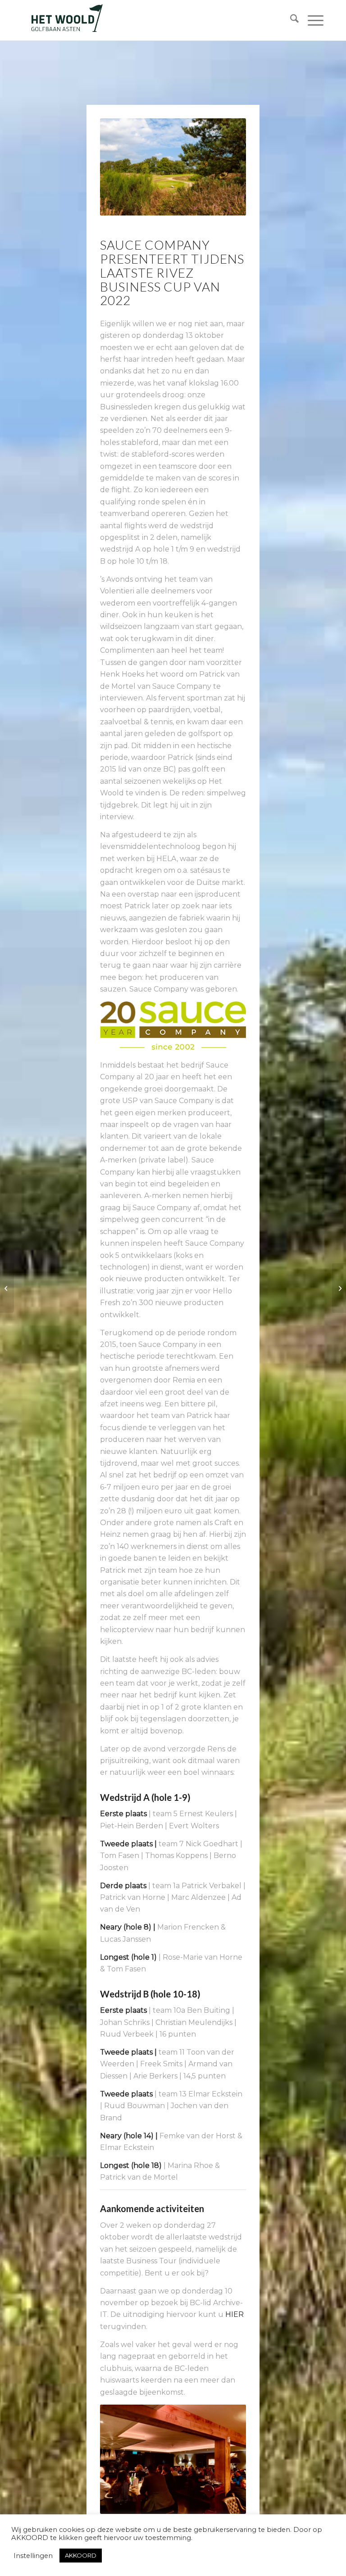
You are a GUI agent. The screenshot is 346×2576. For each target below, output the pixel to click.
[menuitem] (290, 20)
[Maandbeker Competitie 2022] (7, 1288)
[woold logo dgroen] (67, 20)
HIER (234, 2314)
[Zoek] (290, 20)
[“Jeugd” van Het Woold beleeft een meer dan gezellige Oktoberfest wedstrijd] (339, 1288)
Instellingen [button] (33, 2556)
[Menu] (311, 20)
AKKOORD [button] (81, 2555)
